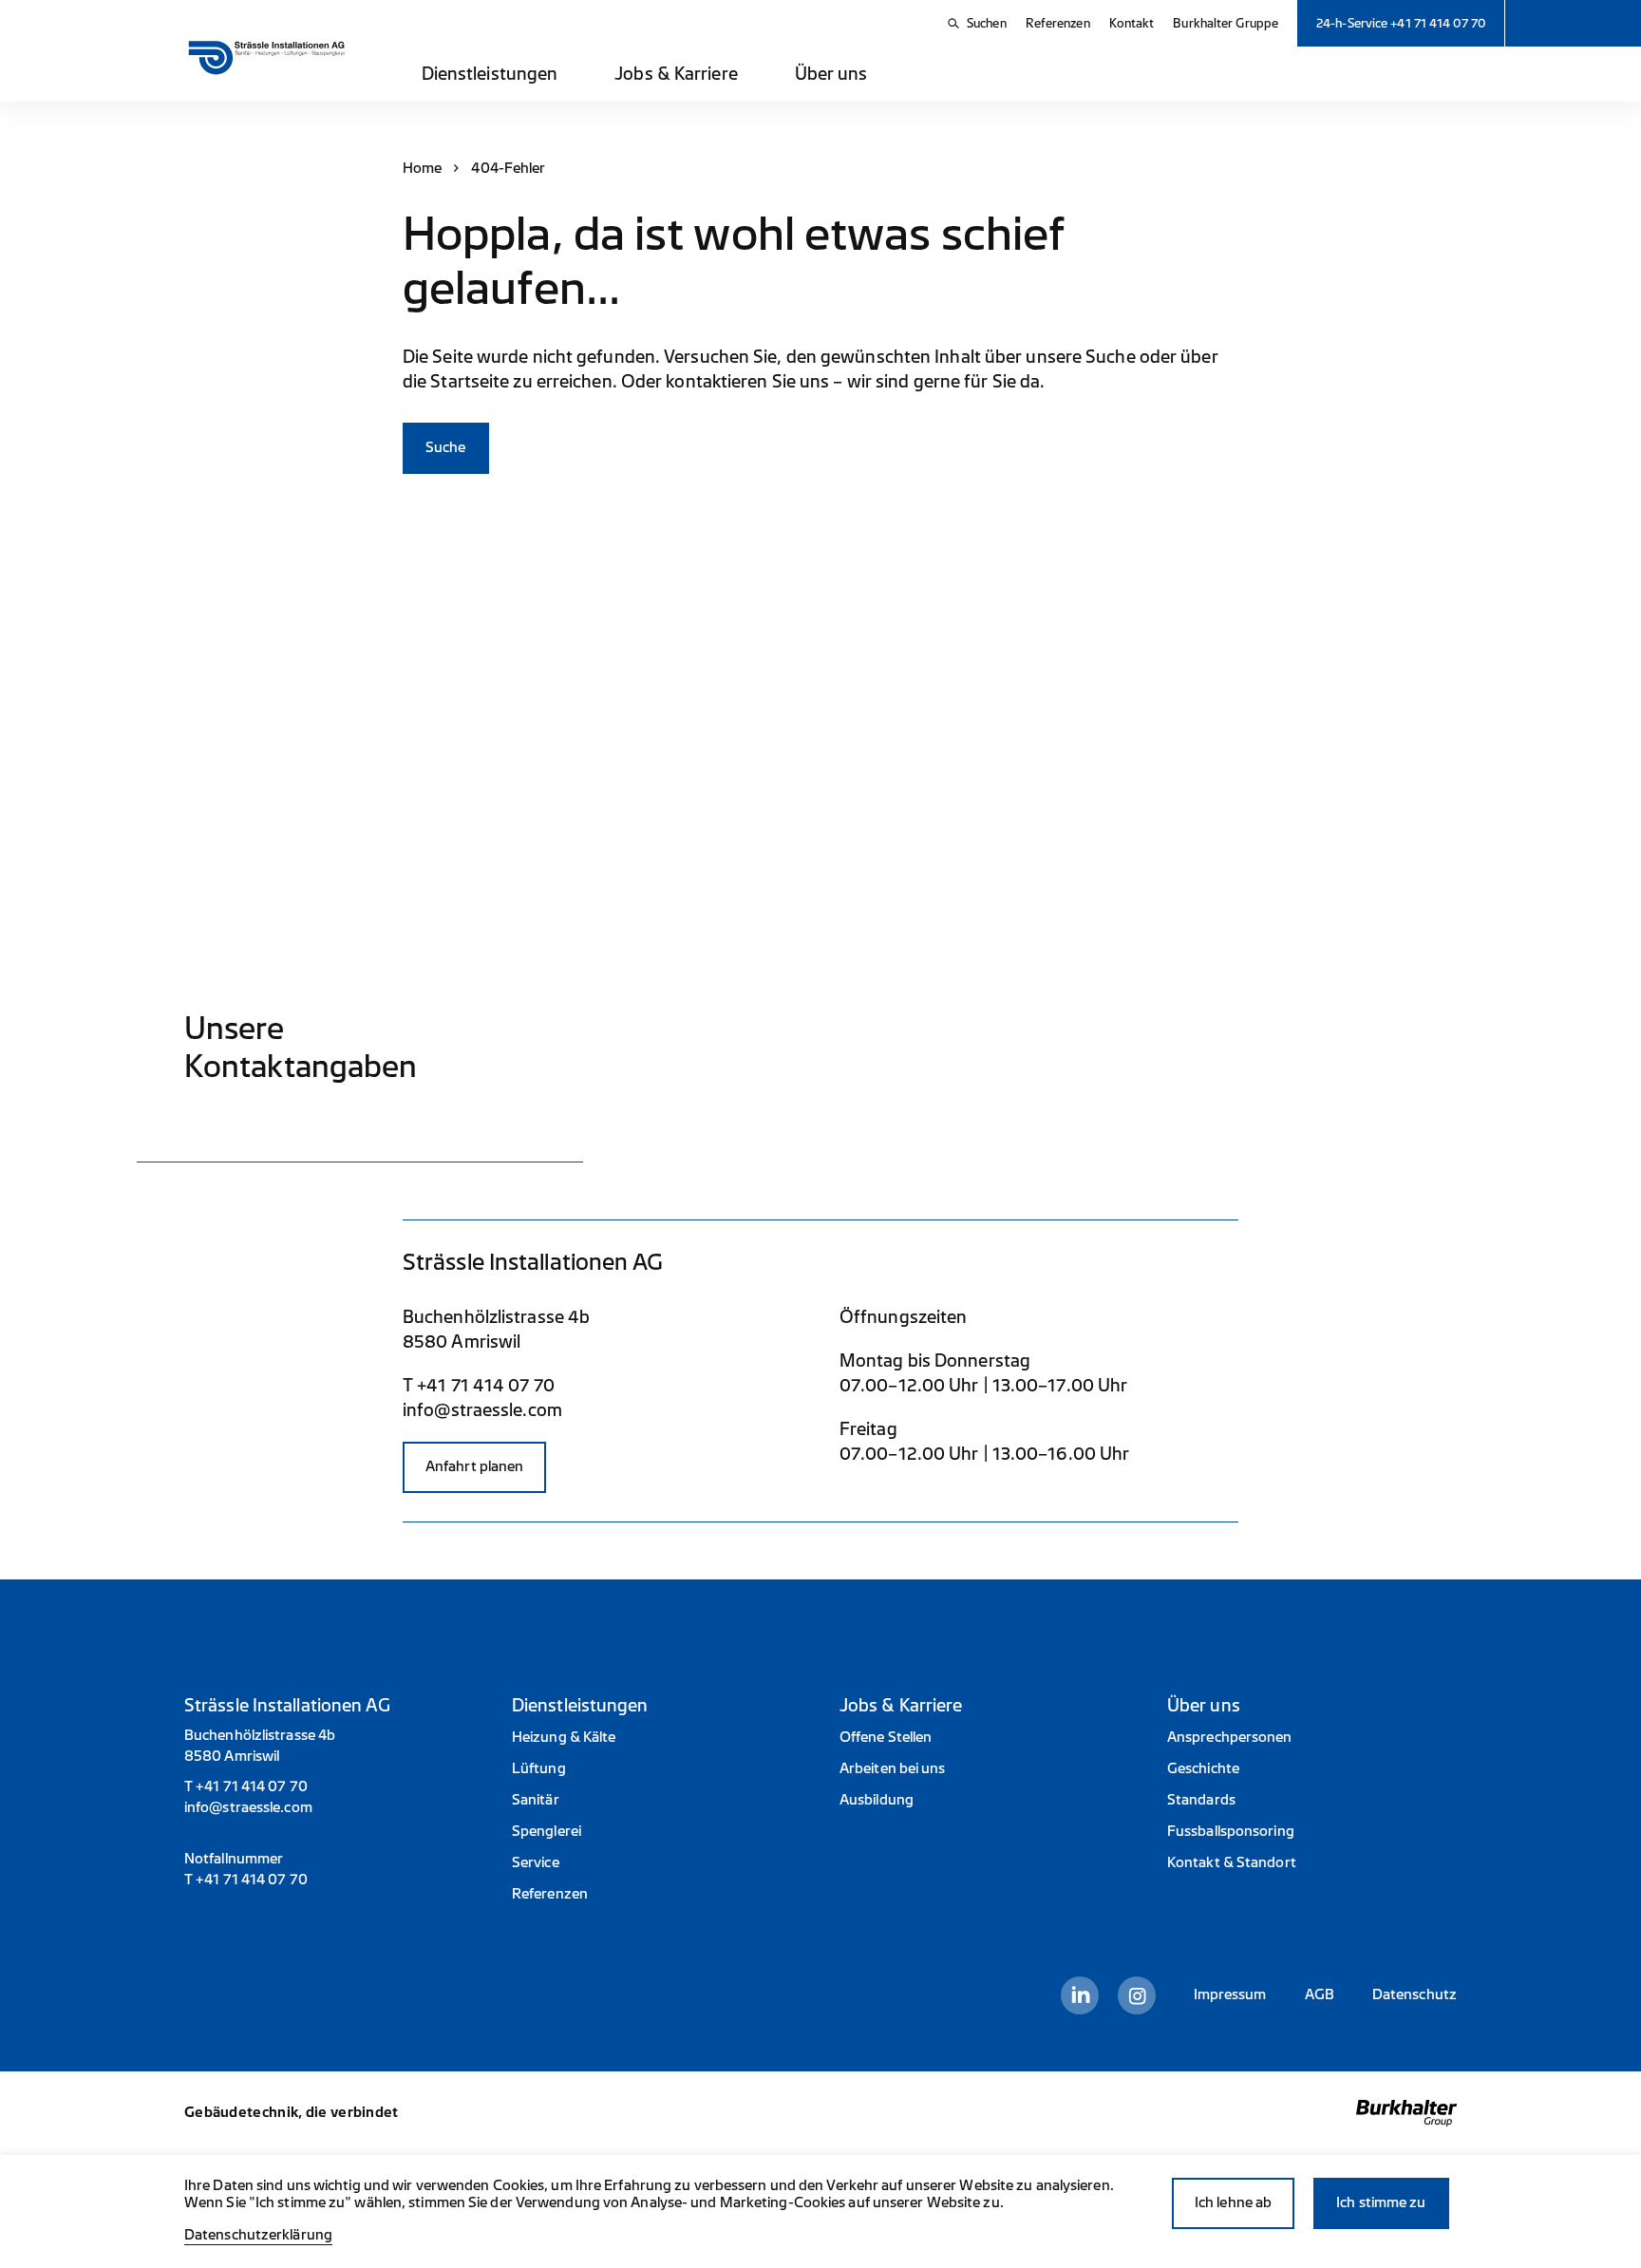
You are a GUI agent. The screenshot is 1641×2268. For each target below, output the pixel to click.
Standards (1201, 1800)
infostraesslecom (482, 1410)
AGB (1320, 1995)
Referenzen (1058, 23)
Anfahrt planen (474, 1467)
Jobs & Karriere (676, 74)
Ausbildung (877, 1800)
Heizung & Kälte (564, 1738)
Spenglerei (547, 1832)
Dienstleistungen (490, 74)
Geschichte (1203, 1769)
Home (422, 169)
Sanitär (536, 1800)
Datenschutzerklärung (258, 2235)
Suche (446, 448)
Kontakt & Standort (1232, 1863)
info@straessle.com (248, 1808)
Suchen (987, 23)
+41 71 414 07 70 (252, 1787)
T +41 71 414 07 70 (479, 1386)
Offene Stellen (886, 1738)
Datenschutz (1415, 1995)
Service (536, 1863)
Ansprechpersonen (1230, 1738)
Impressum (1230, 1995)
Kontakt (1132, 23)
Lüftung (539, 1769)
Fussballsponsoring (1231, 1832)
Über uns (831, 74)
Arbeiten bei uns (893, 1769)
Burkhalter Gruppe (1226, 23)
